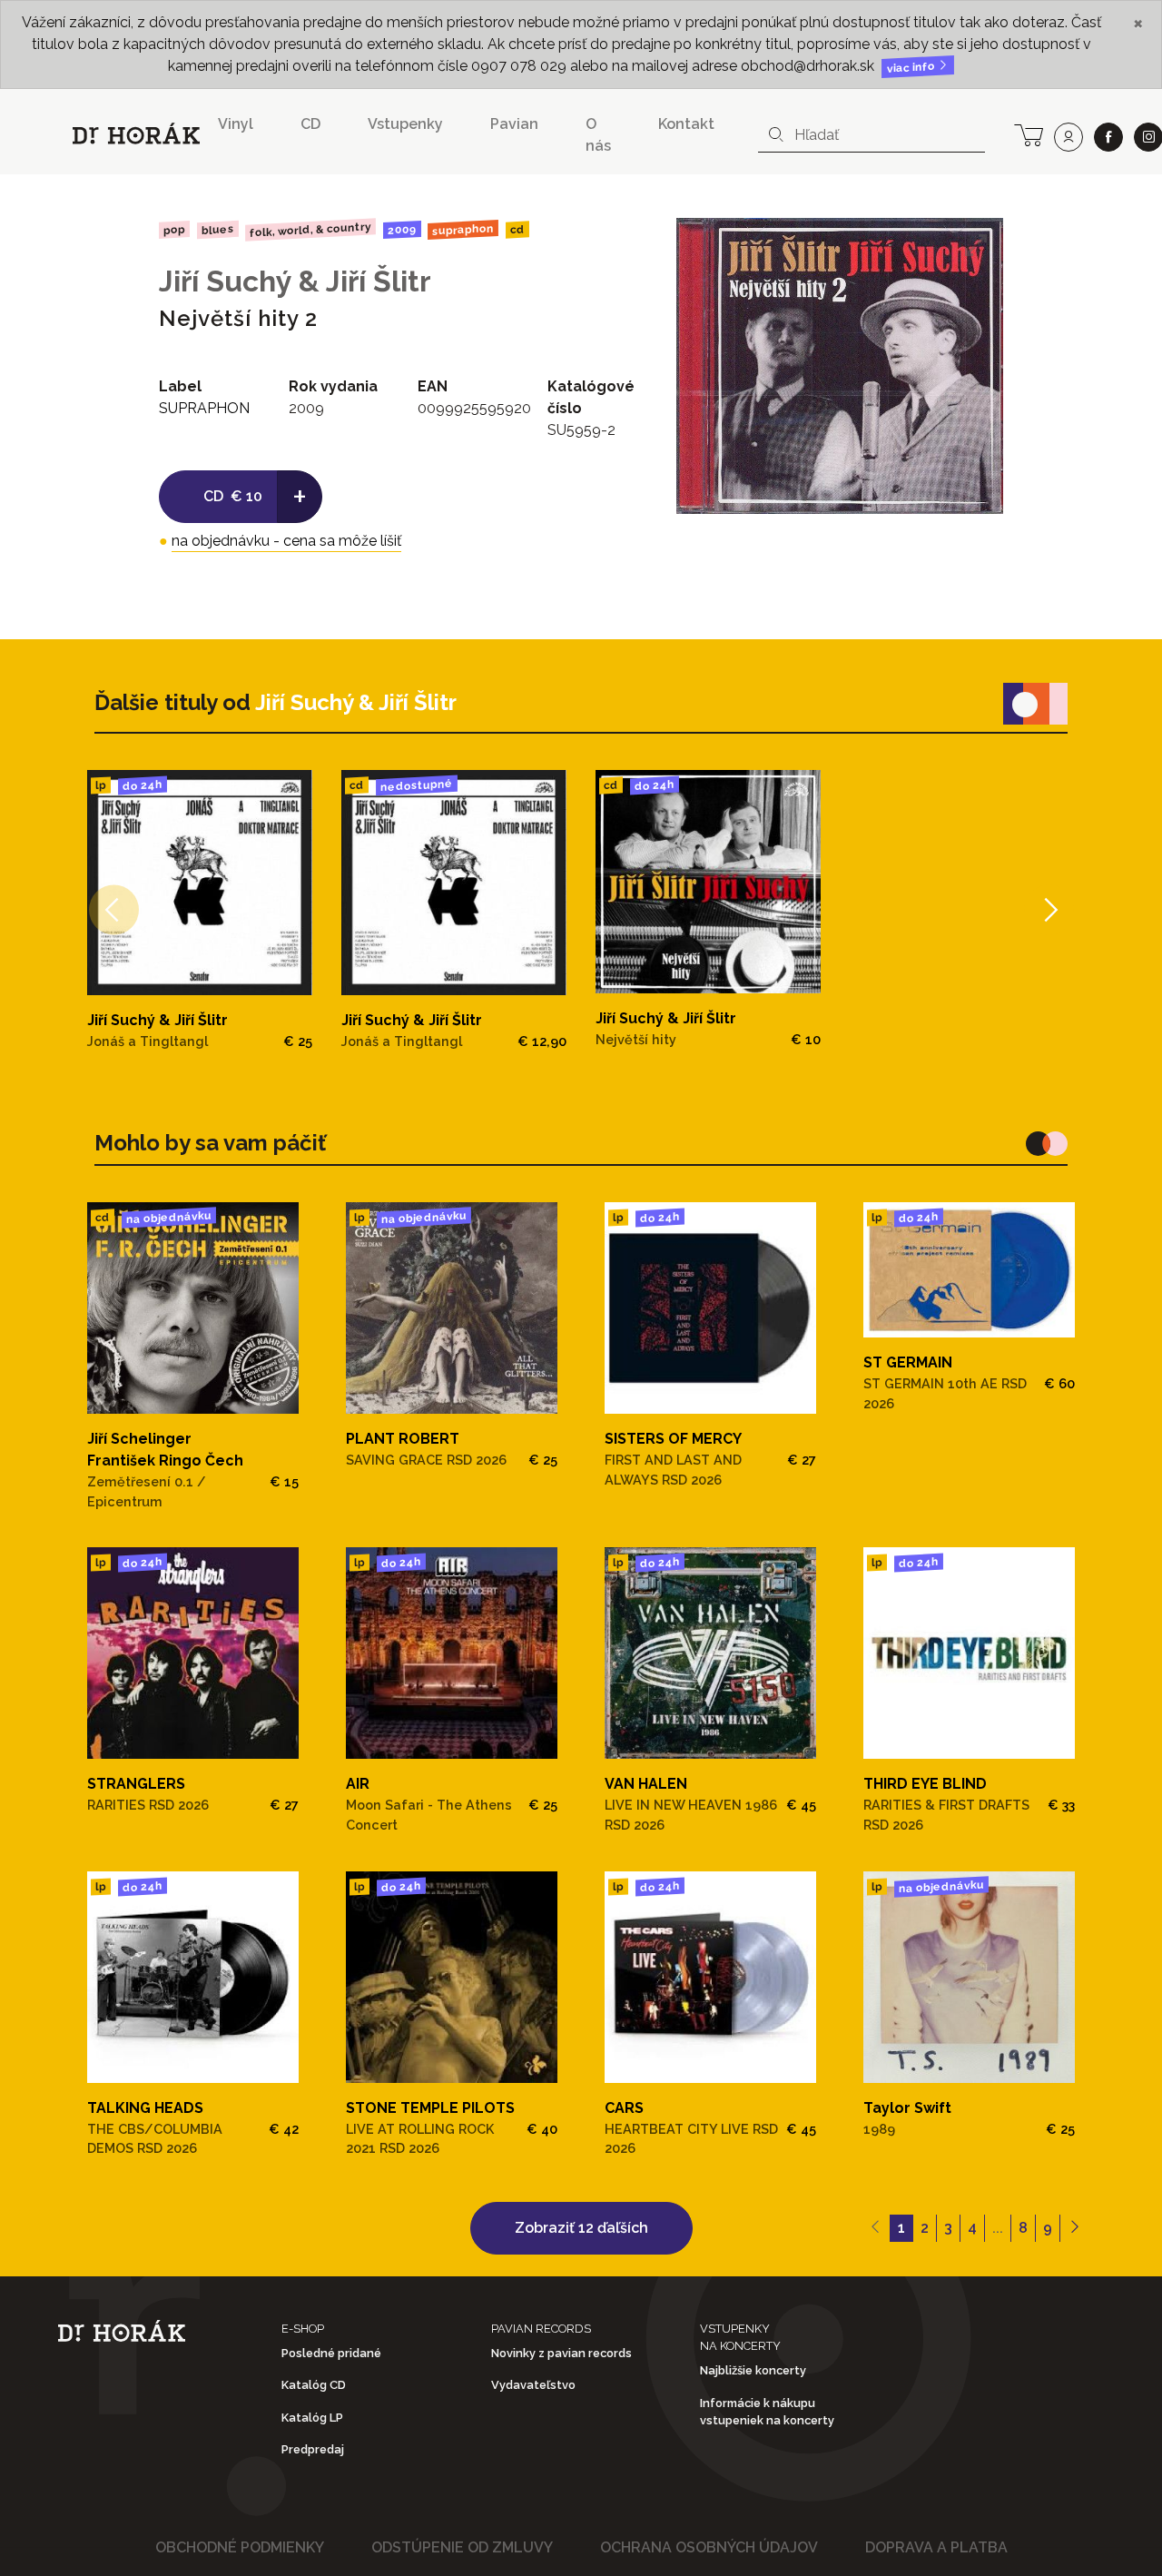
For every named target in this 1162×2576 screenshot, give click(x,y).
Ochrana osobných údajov (709, 2547)
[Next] (1049, 910)
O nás (598, 135)
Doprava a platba (936, 2547)
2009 (402, 230)
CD (310, 124)
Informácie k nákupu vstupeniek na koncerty (767, 2412)
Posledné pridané (331, 2353)
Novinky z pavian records (561, 2353)
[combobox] (871, 135)
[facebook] (1108, 137)
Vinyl (236, 124)
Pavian (514, 124)
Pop (174, 229)
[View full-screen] (976, 245)
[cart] (1029, 133)
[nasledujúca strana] (1074, 2228)
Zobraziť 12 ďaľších (581, 2228)
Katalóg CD (314, 2385)
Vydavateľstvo (533, 2385)
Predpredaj (313, 2449)
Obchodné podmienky (240, 2547)
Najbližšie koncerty (753, 2370)
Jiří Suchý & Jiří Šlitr (295, 281)
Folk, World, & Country (310, 229)
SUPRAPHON (463, 230)
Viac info (912, 68)
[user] (1068, 137)
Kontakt (686, 124)
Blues (217, 230)
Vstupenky (405, 124)
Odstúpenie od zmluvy (462, 2547)
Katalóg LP (312, 2418)
